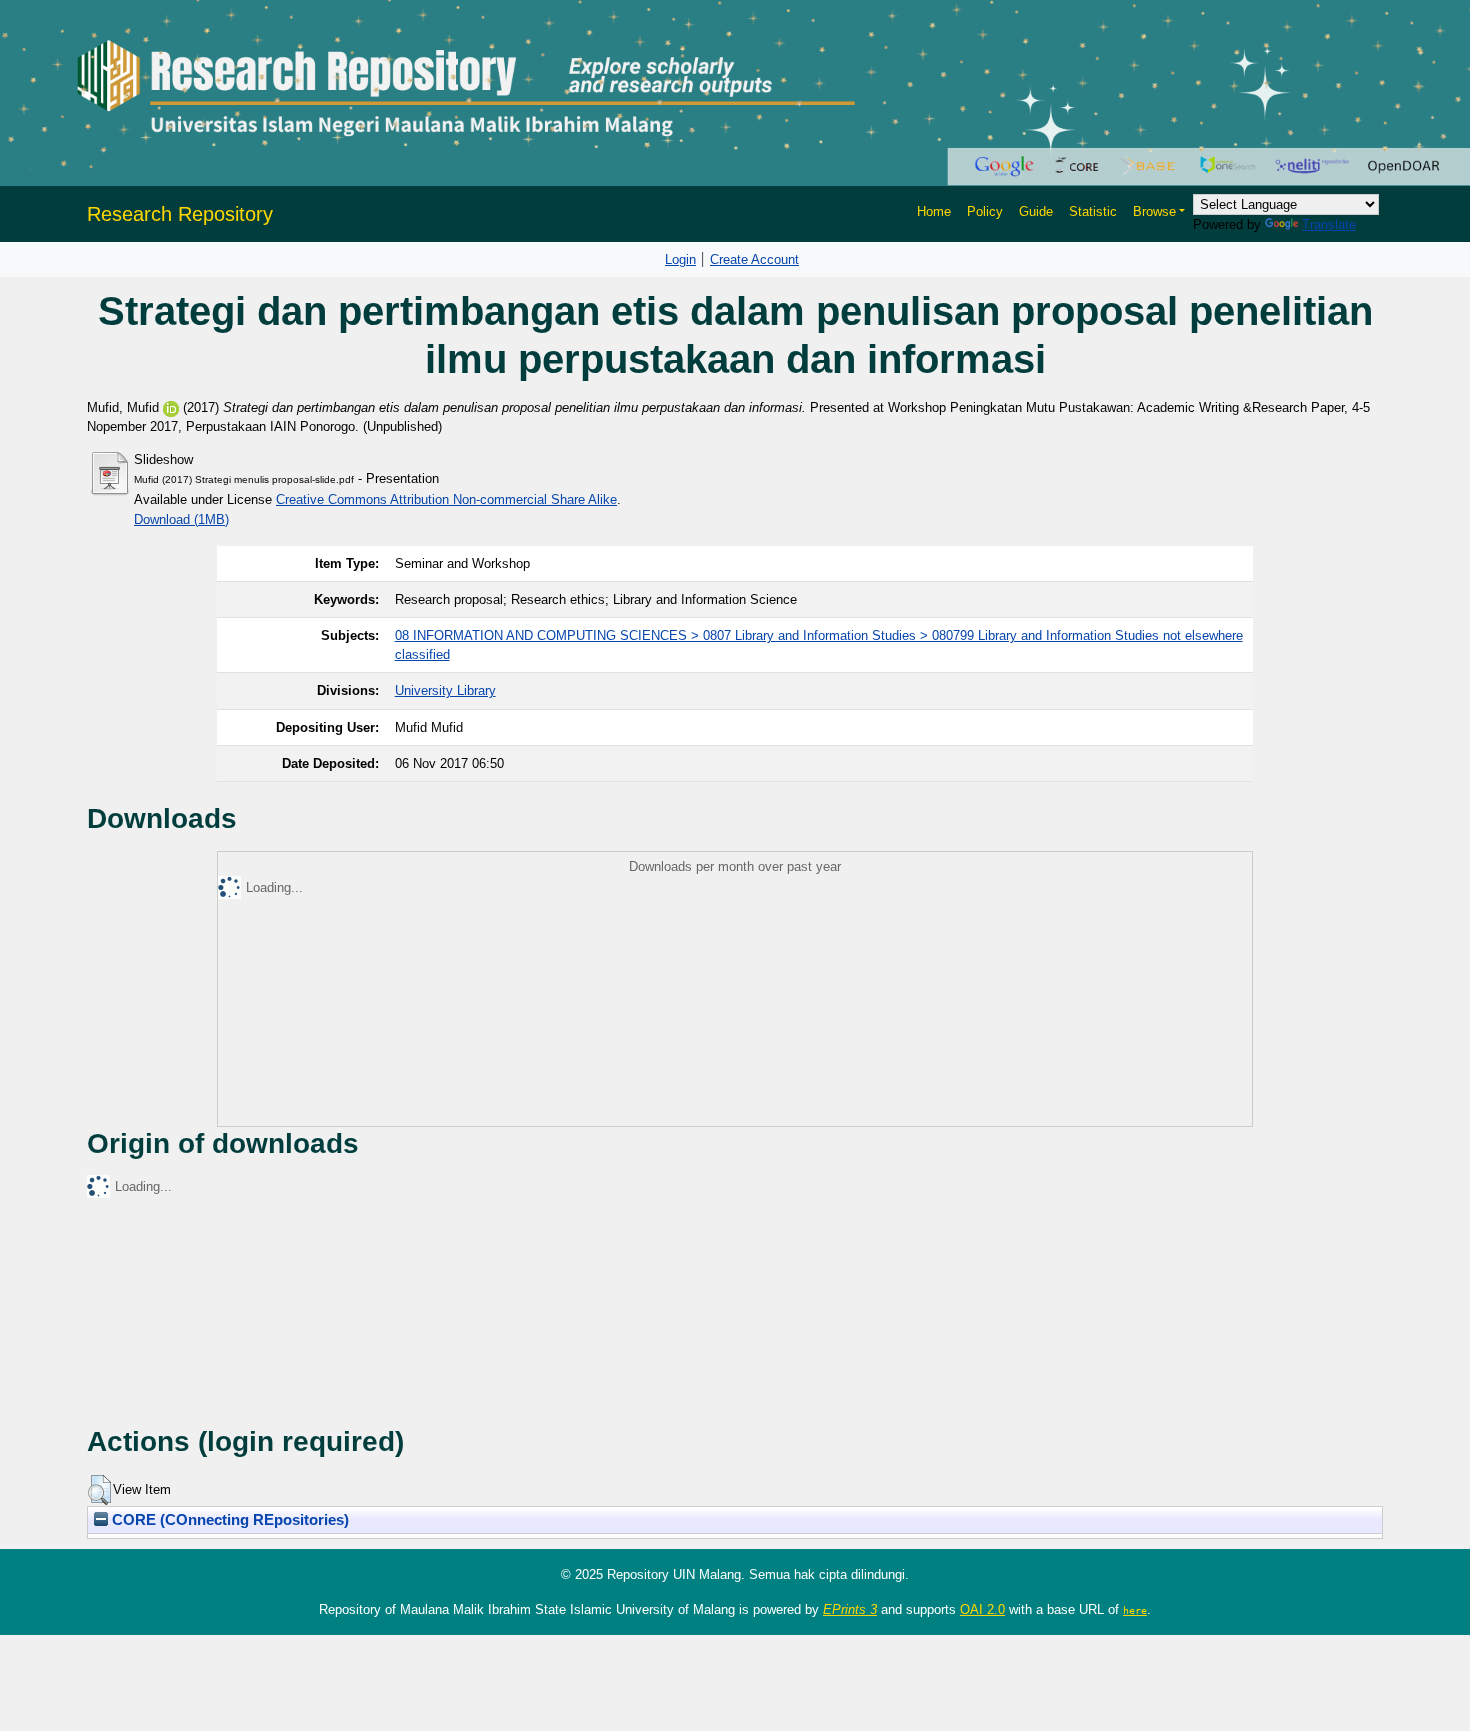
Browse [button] (1154, 211)
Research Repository (180, 214)
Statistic (1093, 211)
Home (934, 211)
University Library (445, 690)
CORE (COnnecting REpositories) (228, 1520)
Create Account (754, 259)
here (1135, 1610)
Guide (1036, 211)
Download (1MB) (181, 519)
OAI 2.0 (982, 1609)
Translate (1329, 224)
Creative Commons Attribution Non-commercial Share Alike (446, 499)
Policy (985, 211)
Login (680, 259)
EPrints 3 (850, 1609)
